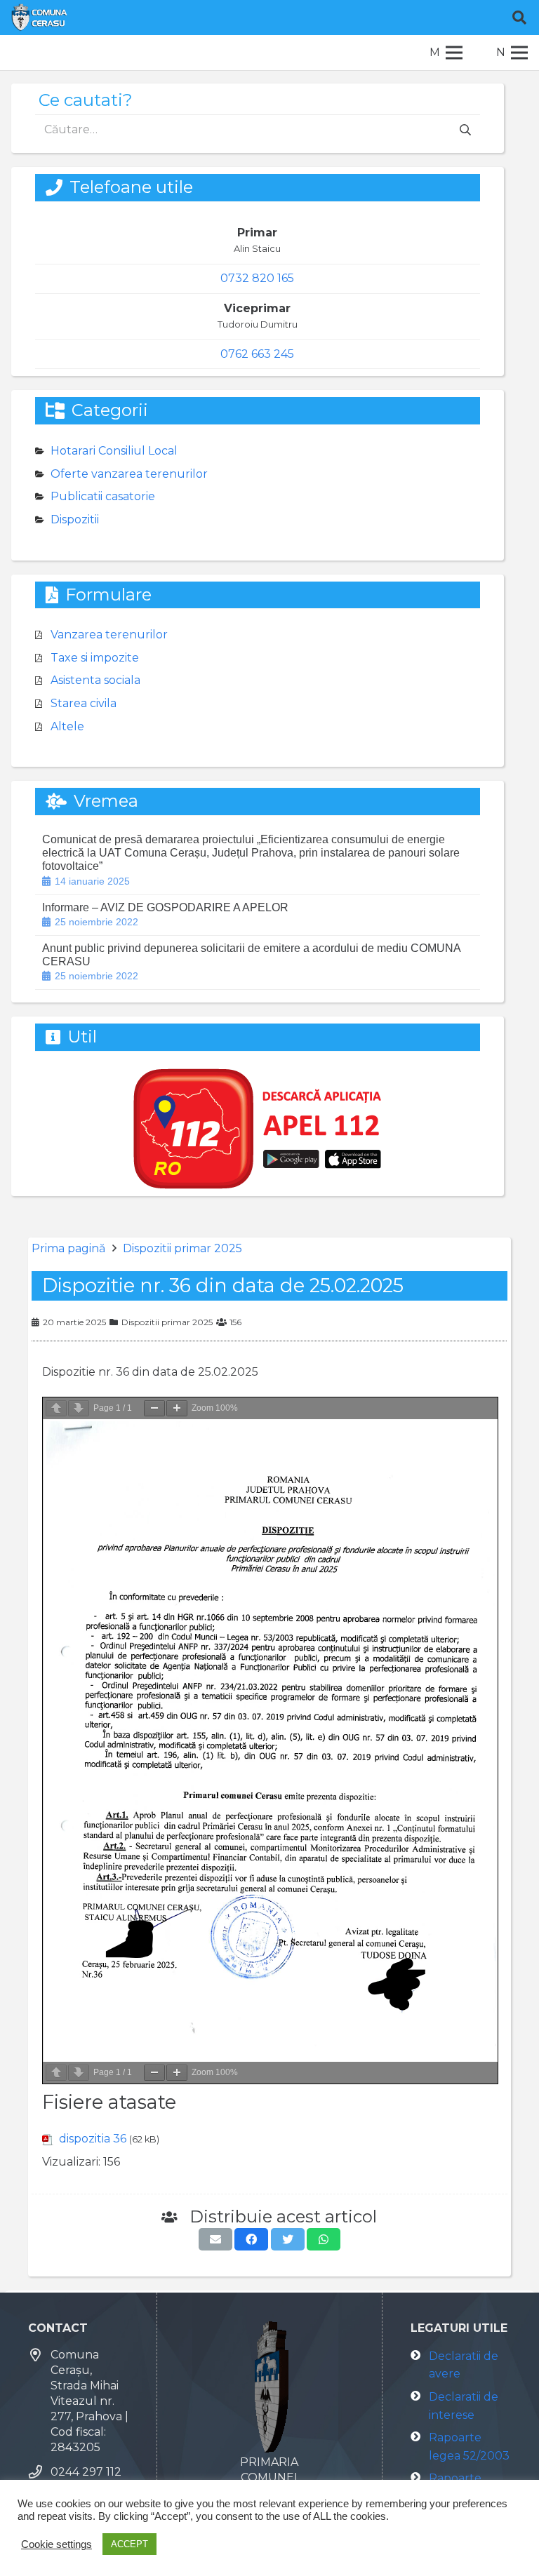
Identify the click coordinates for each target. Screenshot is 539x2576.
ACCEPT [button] (129, 2544)
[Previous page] (56, 1408)
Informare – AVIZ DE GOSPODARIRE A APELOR (165, 907)
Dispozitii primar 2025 (182, 1248)
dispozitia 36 (93, 2139)
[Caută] (519, 18)
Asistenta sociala (95, 680)
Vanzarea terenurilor (109, 635)
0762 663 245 (257, 354)
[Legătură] (39, 18)
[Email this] (215, 2239)
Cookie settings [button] (56, 2544)
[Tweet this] (288, 2239)
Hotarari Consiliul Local (114, 451)
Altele (67, 726)
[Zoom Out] (154, 1408)
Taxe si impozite (95, 658)
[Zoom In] (177, 1408)
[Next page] (79, 1408)
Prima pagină (68, 1248)
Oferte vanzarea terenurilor (129, 474)
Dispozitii (75, 519)
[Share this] (251, 2239)
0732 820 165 (257, 278)
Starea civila (84, 703)
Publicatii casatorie (103, 496)
